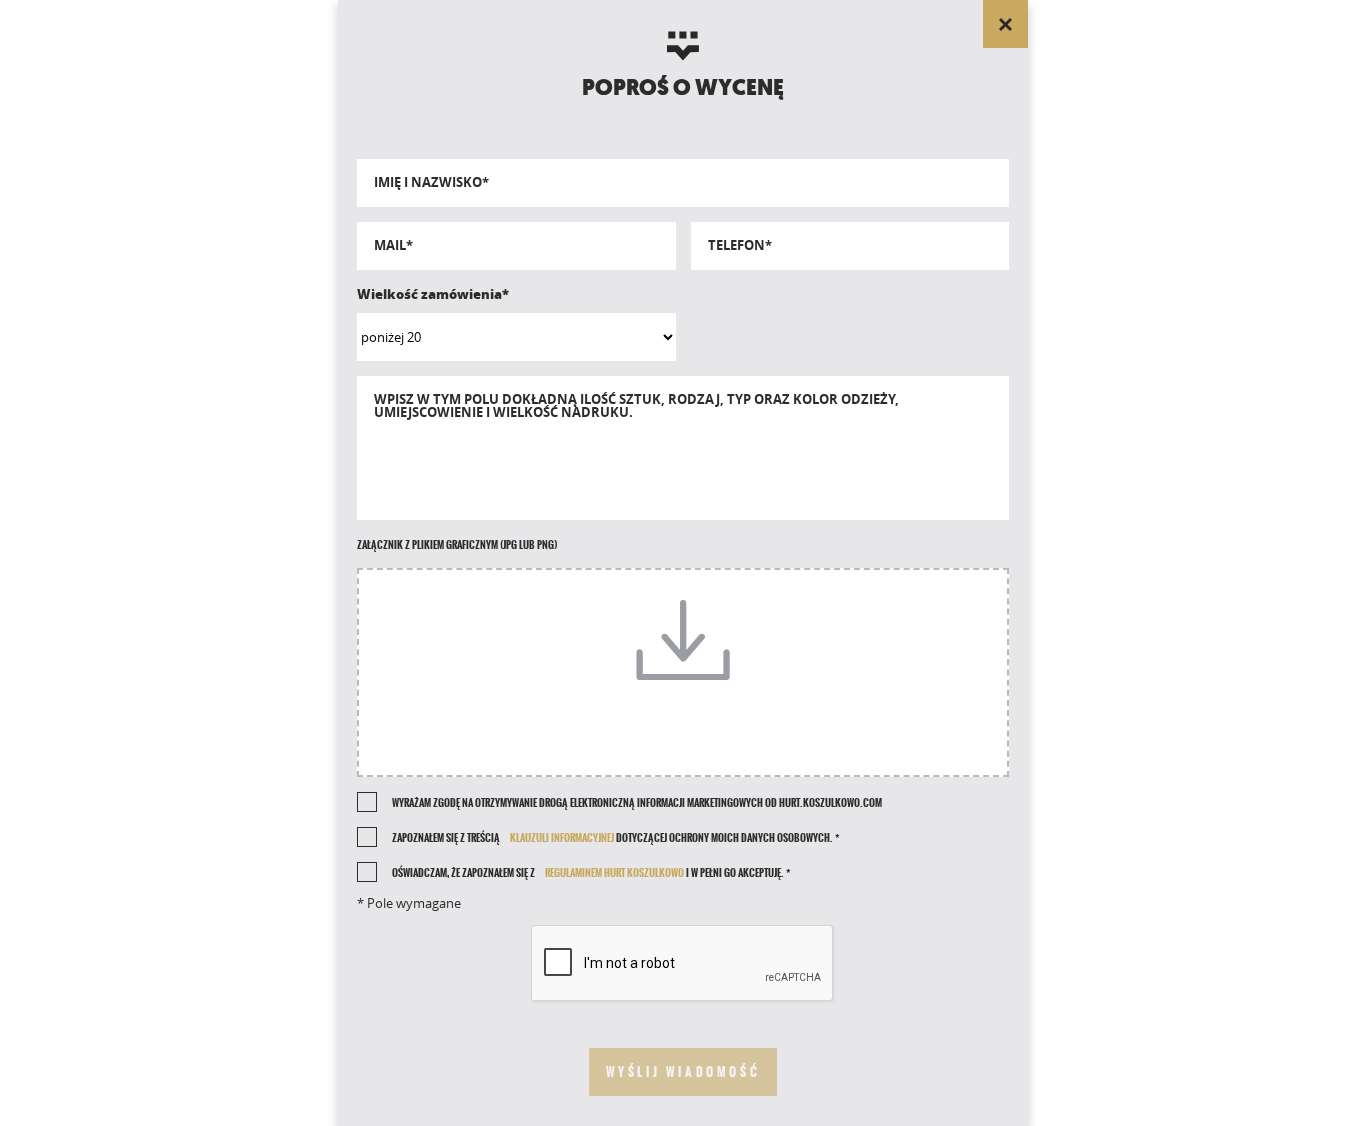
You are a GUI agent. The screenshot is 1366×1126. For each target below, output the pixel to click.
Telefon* (740, 245)
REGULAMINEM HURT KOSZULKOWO (614, 873)
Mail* (393, 245)
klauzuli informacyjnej (562, 838)
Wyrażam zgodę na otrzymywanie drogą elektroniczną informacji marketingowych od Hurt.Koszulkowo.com (637, 803)
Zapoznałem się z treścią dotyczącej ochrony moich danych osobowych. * (615, 838)
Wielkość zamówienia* (433, 294)
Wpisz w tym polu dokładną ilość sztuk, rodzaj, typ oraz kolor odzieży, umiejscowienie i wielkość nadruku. (636, 406)
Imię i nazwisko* (431, 182)
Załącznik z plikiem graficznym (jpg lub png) (457, 545)
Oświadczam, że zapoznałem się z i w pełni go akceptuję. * (591, 873)
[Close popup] (1005, 24)
